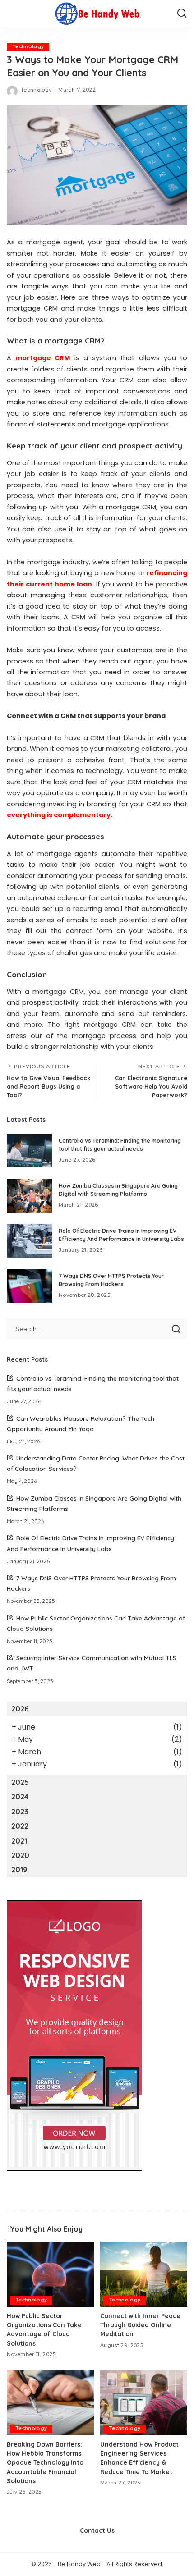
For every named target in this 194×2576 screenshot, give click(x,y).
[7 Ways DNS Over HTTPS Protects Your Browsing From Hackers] (29, 1286)
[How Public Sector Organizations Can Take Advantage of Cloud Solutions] (50, 2274)
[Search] (182, 14)
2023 (20, 1812)
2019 (19, 1870)
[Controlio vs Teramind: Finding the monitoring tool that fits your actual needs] (29, 1151)
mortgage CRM (43, 358)
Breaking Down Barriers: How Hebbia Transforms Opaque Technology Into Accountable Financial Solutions (45, 2463)
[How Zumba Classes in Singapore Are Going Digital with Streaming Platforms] (29, 1196)
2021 (19, 1841)
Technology (28, 47)
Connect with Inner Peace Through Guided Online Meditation (140, 2325)
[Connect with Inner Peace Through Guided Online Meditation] (144, 2274)
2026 (20, 1709)
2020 (20, 1855)
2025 (20, 1782)
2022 (20, 1826)
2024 (20, 1797)
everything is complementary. (60, 815)
